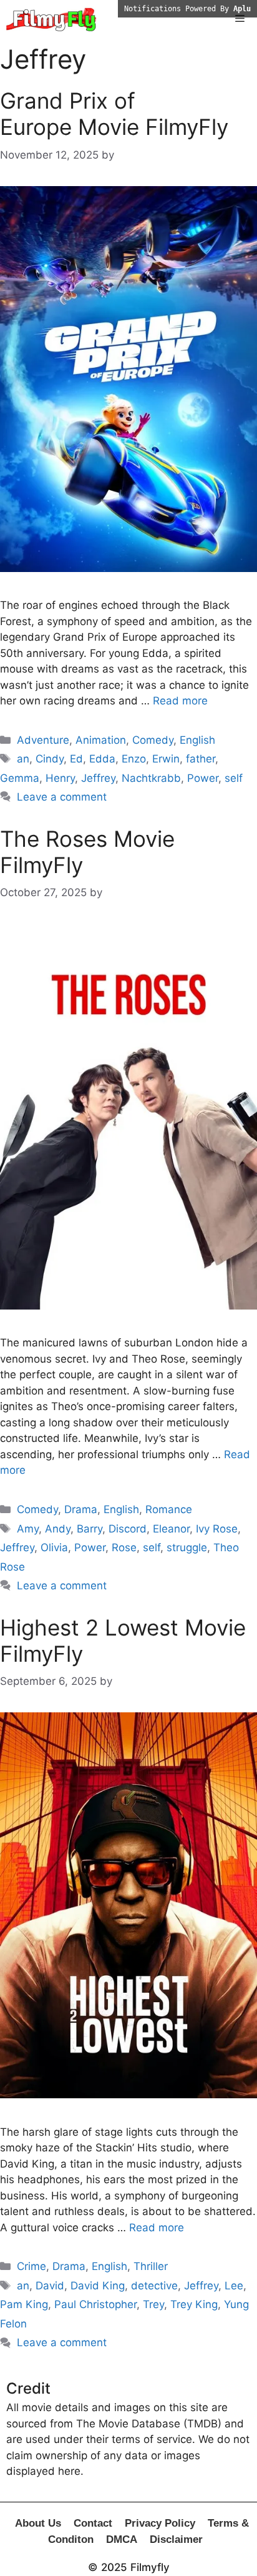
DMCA (122, 2539)
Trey (153, 2304)
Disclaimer (176, 2539)
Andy (58, 1529)
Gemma (20, 778)
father (201, 759)
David (50, 2286)
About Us (38, 2523)
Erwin (166, 759)
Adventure (43, 740)
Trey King (194, 2304)
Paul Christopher (95, 2304)
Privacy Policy (160, 2523)
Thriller (151, 2266)
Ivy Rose (217, 1529)
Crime (32, 2266)
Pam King (24, 2304)
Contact (93, 2523)
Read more (180, 701)
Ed (76, 759)
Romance (169, 1509)
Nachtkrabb (151, 778)
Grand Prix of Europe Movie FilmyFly (114, 114)
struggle (187, 1547)
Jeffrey (98, 778)
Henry (60, 778)
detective (154, 2286)
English (197, 740)
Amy (28, 1529)
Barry (90, 1529)
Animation (101, 740)
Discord (128, 1529)
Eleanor (171, 1529)
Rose (124, 1547)
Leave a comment (62, 797)
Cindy (50, 759)
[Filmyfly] (51, 19)
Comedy (153, 740)
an (23, 759)
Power (203, 778)
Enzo (134, 759)
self (234, 778)
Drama (81, 1509)
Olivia (54, 1547)
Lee (234, 2286)
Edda (102, 759)
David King (98, 2286)
